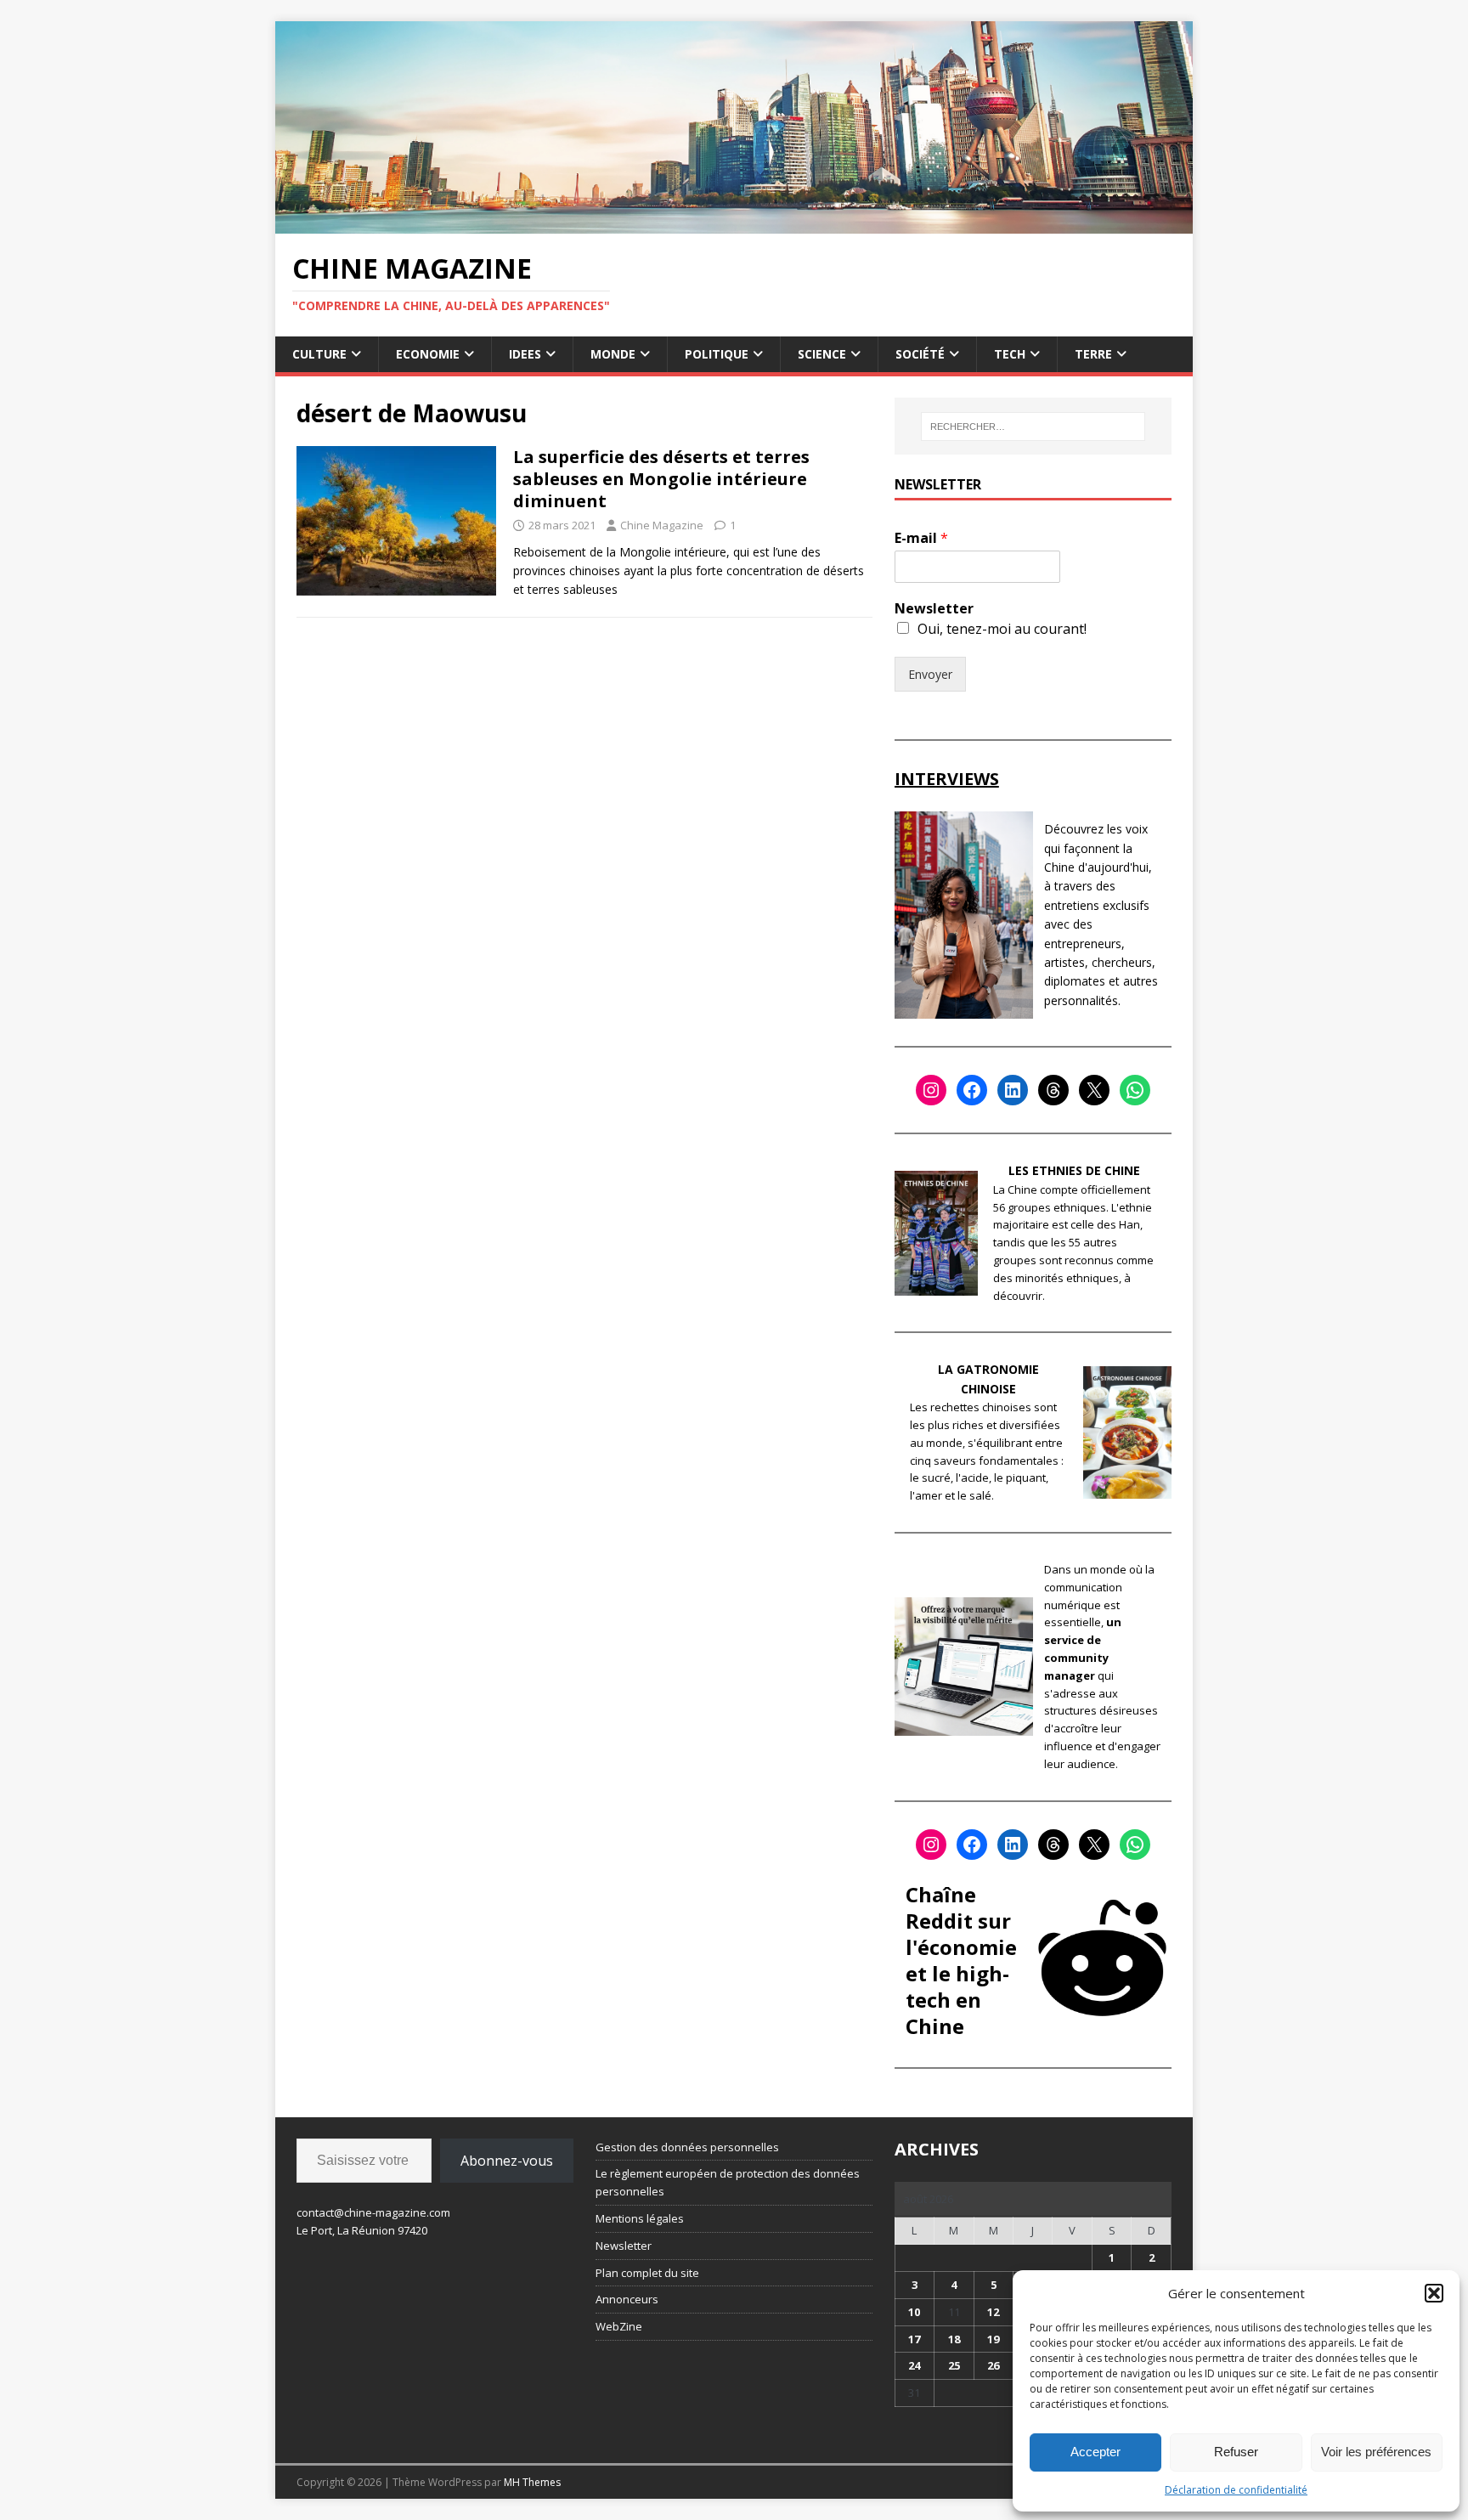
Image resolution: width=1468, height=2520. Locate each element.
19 (993, 2339)
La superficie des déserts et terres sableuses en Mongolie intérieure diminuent (661, 479)
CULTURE (319, 354)
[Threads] (1053, 1090)
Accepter (1095, 2452)
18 (954, 2339)
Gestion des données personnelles (687, 2147)
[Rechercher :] (1033, 427)
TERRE (1093, 354)
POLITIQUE (717, 354)
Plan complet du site (647, 2273)
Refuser (1236, 2452)
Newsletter (934, 609)
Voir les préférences (1376, 2452)
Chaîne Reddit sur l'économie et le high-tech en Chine (961, 1961)
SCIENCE (822, 354)
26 (993, 2365)
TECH (1010, 354)
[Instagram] (931, 1090)
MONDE (613, 354)
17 (914, 2339)
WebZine (619, 2326)
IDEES (525, 354)
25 (954, 2365)
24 (914, 2365)
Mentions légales (640, 2218)
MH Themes (532, 2482)
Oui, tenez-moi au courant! (1002, 629)
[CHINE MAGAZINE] (734, 223)
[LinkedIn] (1013, 1090)
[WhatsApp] (1135, 1090)
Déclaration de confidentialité (1236, 2490)
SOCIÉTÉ (920, 354)
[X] (1094, 1090)
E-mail (921, 538)
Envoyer (930, 674)
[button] (1434, 2293)
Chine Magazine (662, 525)
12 (993, 2312)
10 (914, 2312)
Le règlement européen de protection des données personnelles (728, 2182)
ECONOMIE (428, 354)
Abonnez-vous (507, 2161)
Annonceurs (627, 2299)
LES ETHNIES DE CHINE (1074, 1170)
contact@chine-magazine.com (373, 2212)
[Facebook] (972, 1090)
